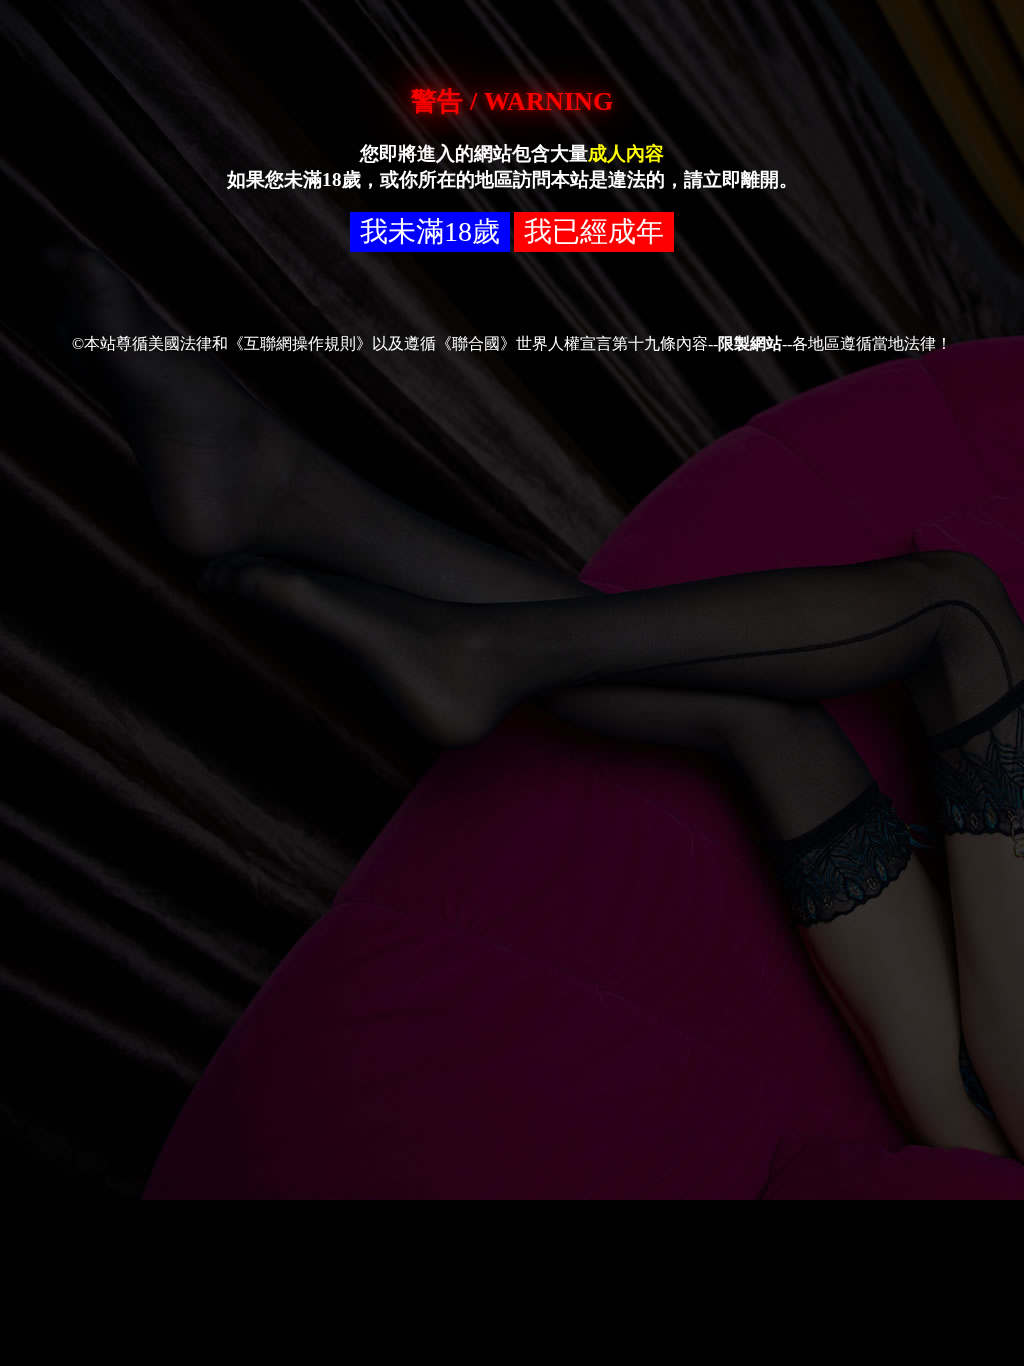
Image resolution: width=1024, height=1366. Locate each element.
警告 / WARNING (512, 101)
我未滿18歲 (430, 231)
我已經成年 (594, 231)
